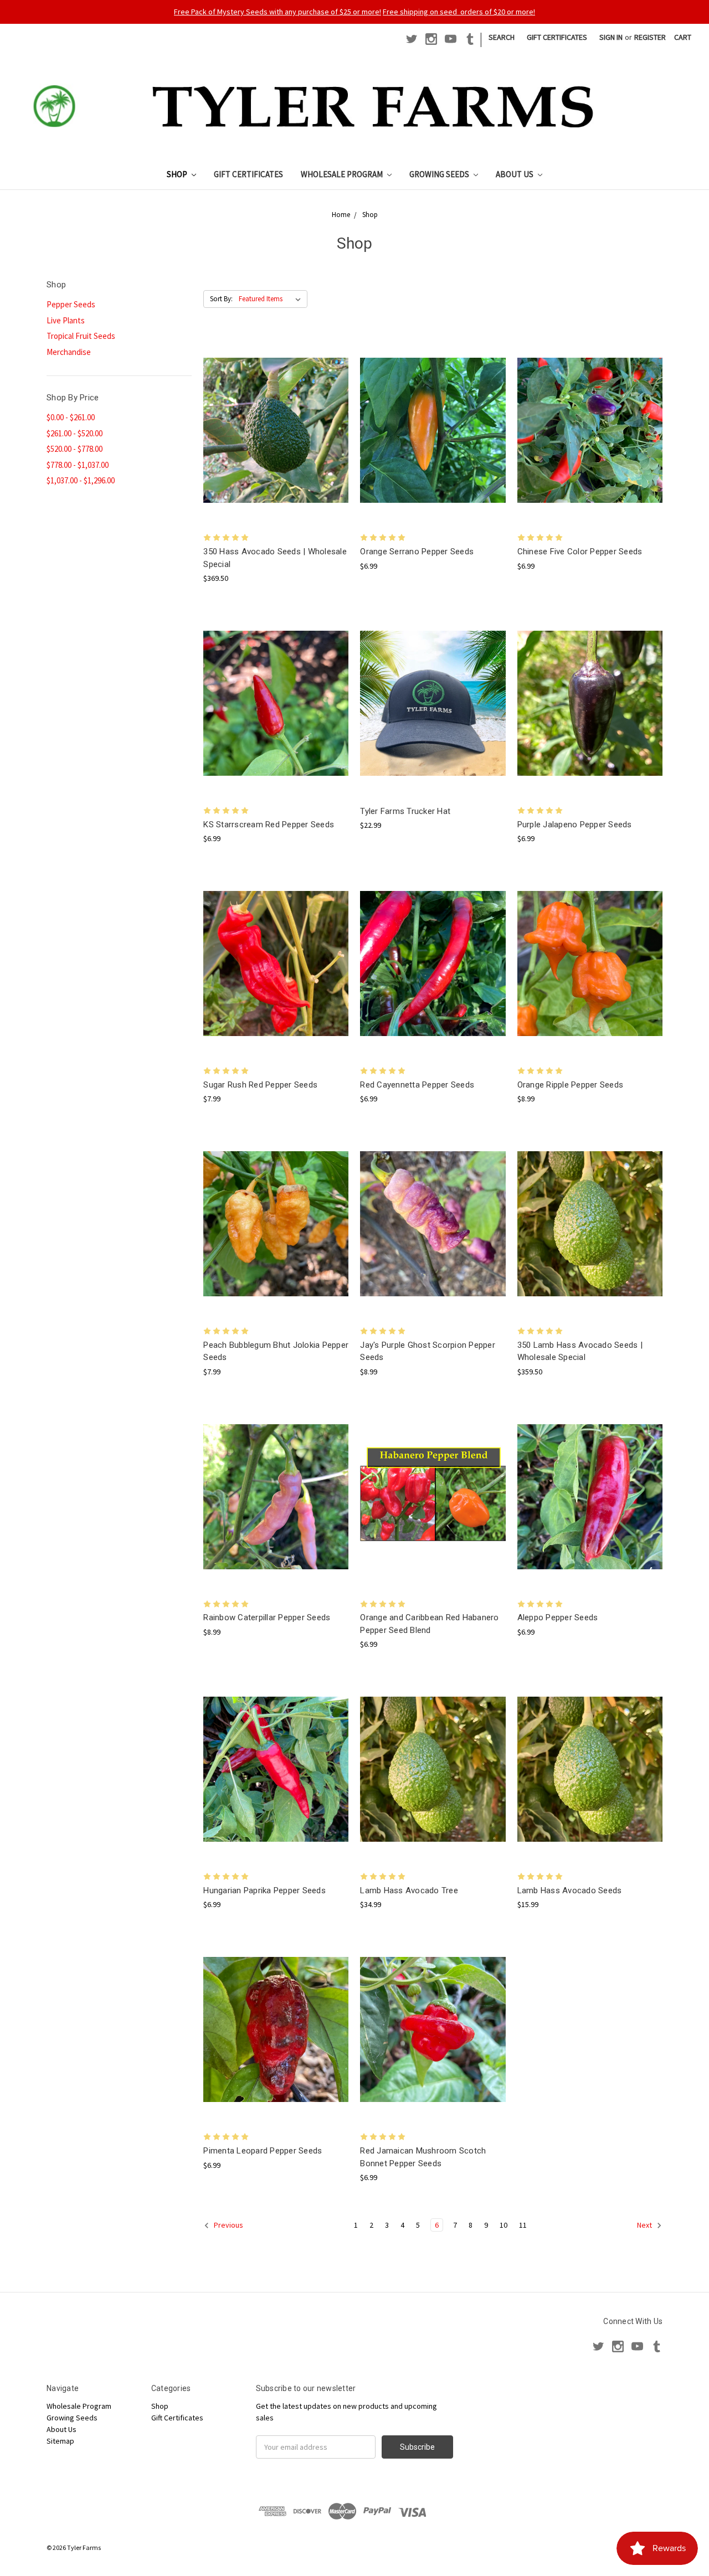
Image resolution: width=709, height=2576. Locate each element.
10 (504, 2225)
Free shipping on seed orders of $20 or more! (459, 12)
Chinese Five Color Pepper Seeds (580, 552)
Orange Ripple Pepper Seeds (571, 1085)
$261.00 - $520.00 (75, 433)
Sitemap (60, 2441)
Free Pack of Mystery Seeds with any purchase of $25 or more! (278, 12)
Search (502, 37)
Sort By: (221, 299)
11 (523, 2225)
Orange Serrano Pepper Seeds (417, 552)
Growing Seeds (440, 174)
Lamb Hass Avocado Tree (409, 1890)
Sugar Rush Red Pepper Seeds (260, 1085)
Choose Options (433, 440)
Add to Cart (276, 440)
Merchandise (69, 352)
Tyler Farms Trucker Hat (405, 811)
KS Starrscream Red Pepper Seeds (269, 825)
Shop (178, 174)
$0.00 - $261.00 (71, 417)
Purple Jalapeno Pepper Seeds (575, 825)
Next (645, 2225)
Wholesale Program (343, 174)
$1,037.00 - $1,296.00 (81, 480)
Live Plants (66, 320)
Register (650, 37)
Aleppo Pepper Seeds (558, 1617)
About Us (515, 174)
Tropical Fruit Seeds (81, 336)
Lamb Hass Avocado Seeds (570, 1890)
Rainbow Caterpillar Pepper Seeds (267, 1617)
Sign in (611, 37)
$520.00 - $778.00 (75, 449)
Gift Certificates (557, 37)
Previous (228, 2225)
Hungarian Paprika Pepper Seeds (264, 1890)
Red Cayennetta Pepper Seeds (417, 1085)
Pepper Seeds (71, 304)
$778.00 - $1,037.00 (78, 465)
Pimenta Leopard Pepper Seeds (263, 2151)
